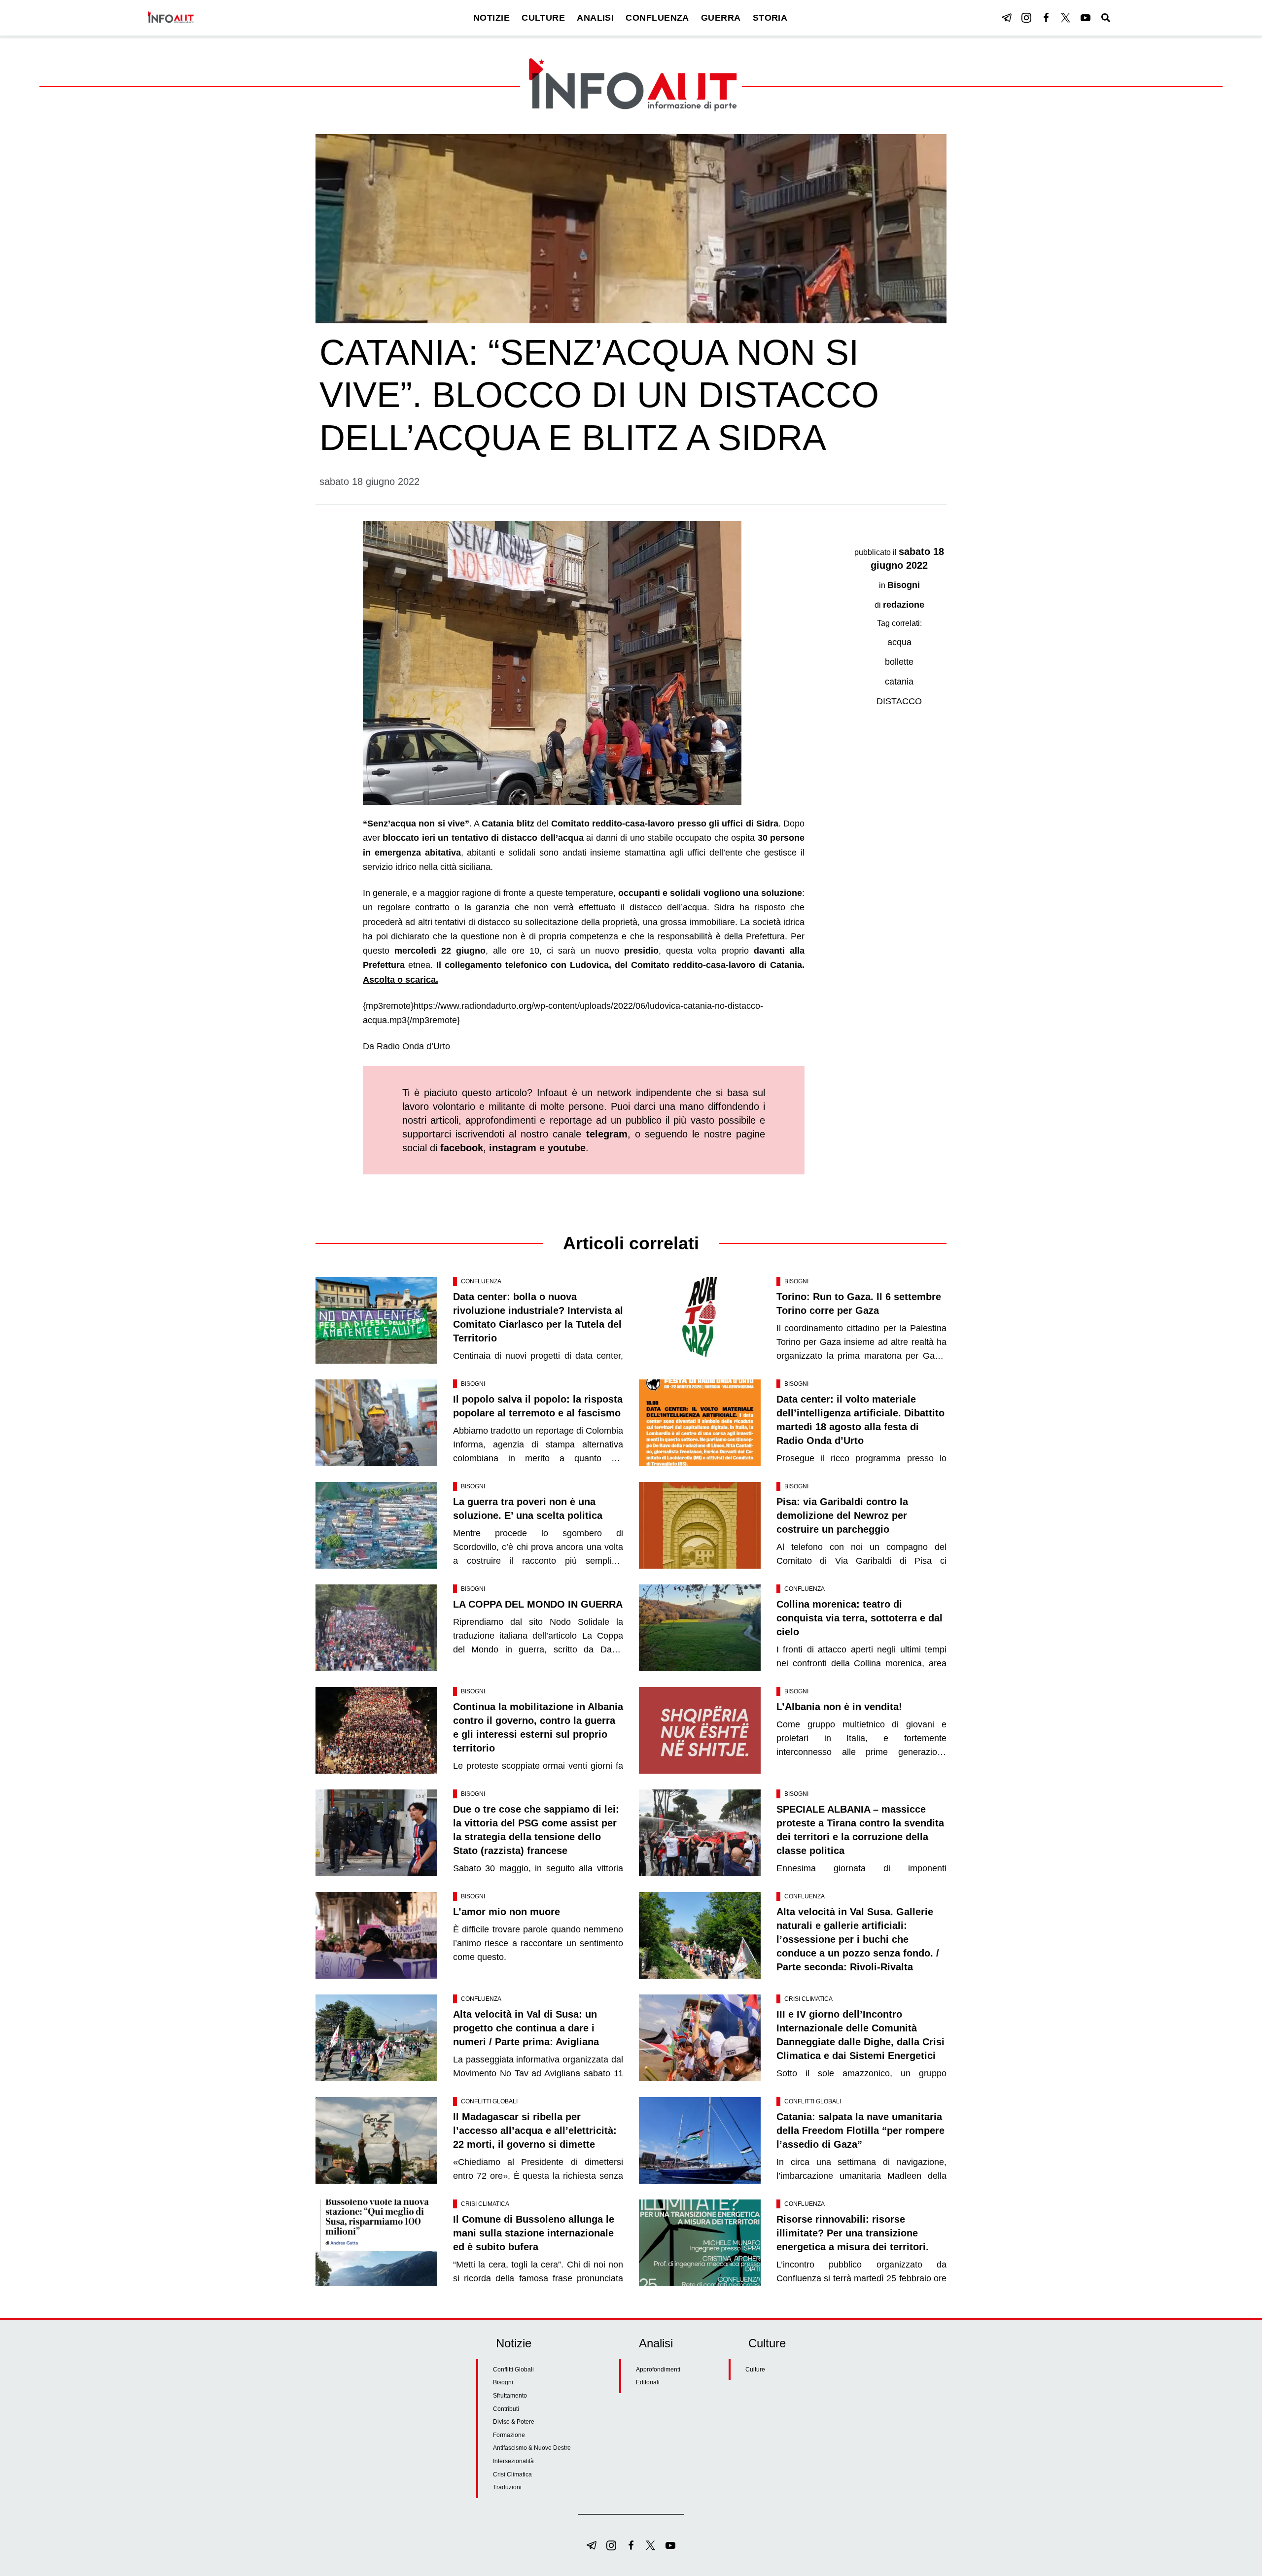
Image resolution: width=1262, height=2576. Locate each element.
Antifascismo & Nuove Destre (532, 2448)
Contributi (506, 2409)
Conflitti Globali (489, 2101)
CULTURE (543, 18)
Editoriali (648, 2382)
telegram (607, 1134)
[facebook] (1046, 18)
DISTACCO (899, 701)
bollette (899, 662)
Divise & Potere (514, 2422)
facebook (462, 1148)
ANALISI (595, 18)
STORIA (770, 18)
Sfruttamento (510, 2396)
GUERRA (721, 18)
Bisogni (904, 585)
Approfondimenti (658, 2370)
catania (899, 682)
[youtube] (1086, 18)
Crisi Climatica (808, 1999)
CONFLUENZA (657, 18)
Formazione (509, 2435)
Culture (755, 2370)
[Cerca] (1106, 18)
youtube (567, 1148)
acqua (899, 642)
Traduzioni (507, 2487)
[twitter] (1066, 18)
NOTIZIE (491, 18)
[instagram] (1026, 18)
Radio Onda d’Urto (413, 1046)
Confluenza (481, 1281)
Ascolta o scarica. (401, 980)
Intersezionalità (513, 2461)
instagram (513, 1148)
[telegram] (1007, 18)
